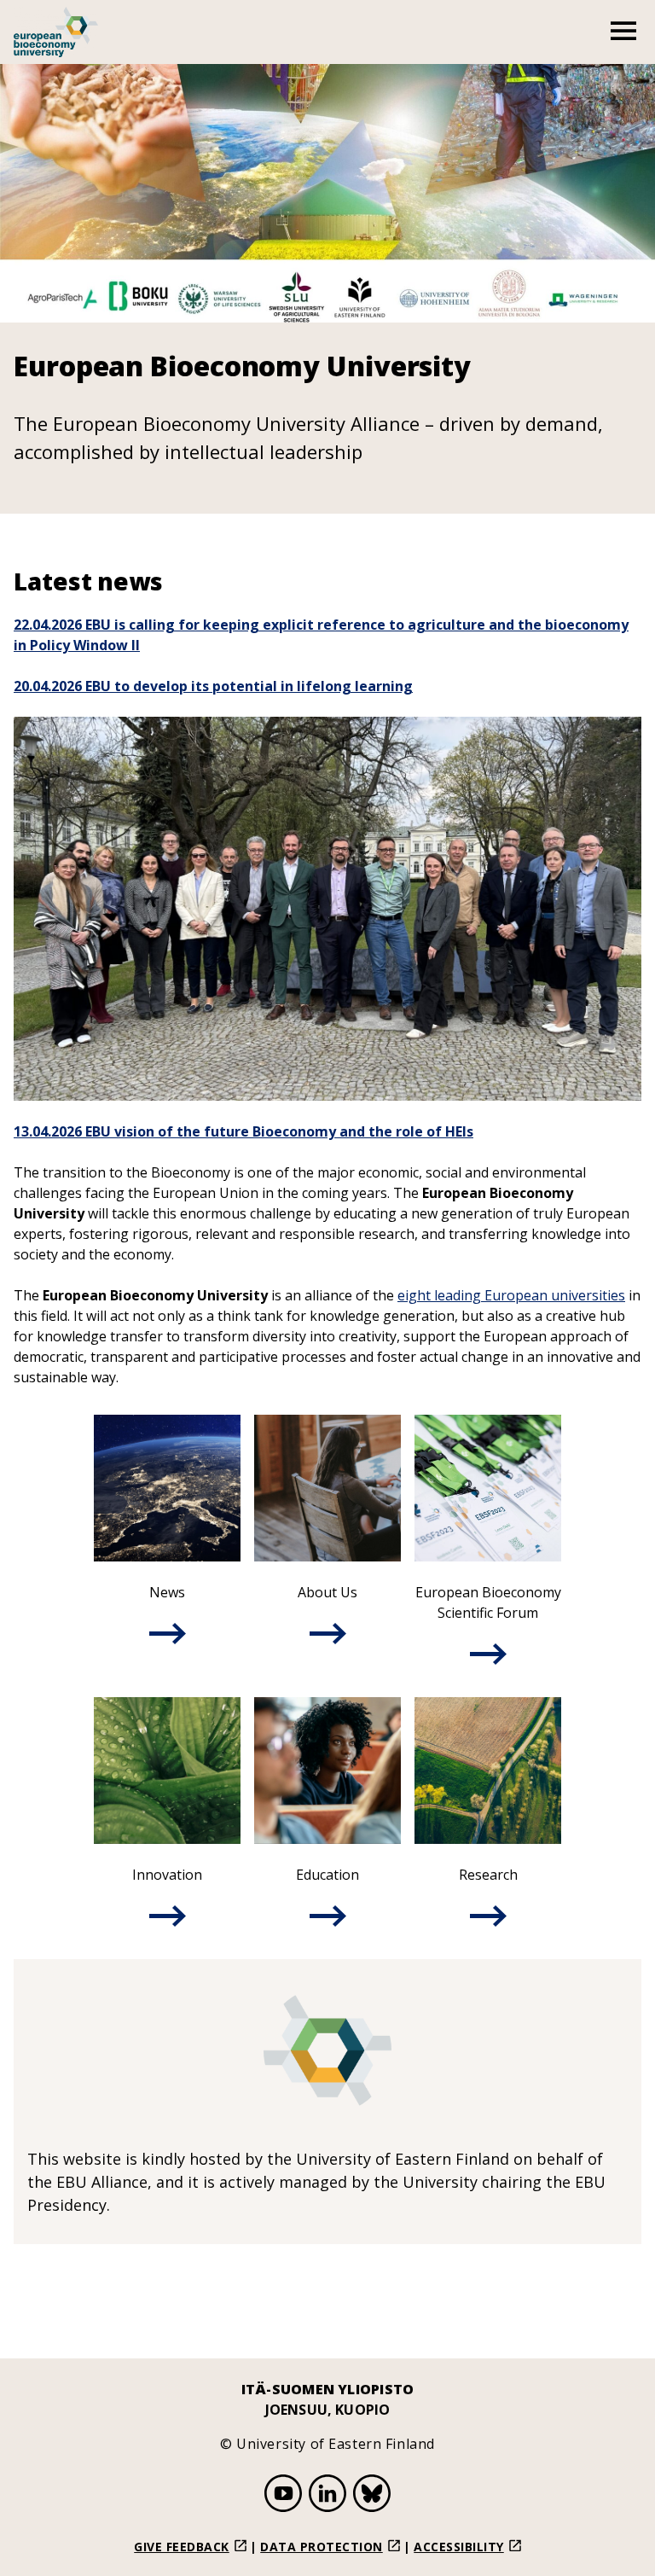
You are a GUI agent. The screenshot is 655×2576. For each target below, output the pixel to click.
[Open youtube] (283, 2496)
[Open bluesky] (372, 2496)
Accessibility (459, 2547)
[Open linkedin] (327, 2496)
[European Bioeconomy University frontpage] (56, 32)
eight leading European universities (511, 1295)
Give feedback (182, 2547)
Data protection (322, 2547)
